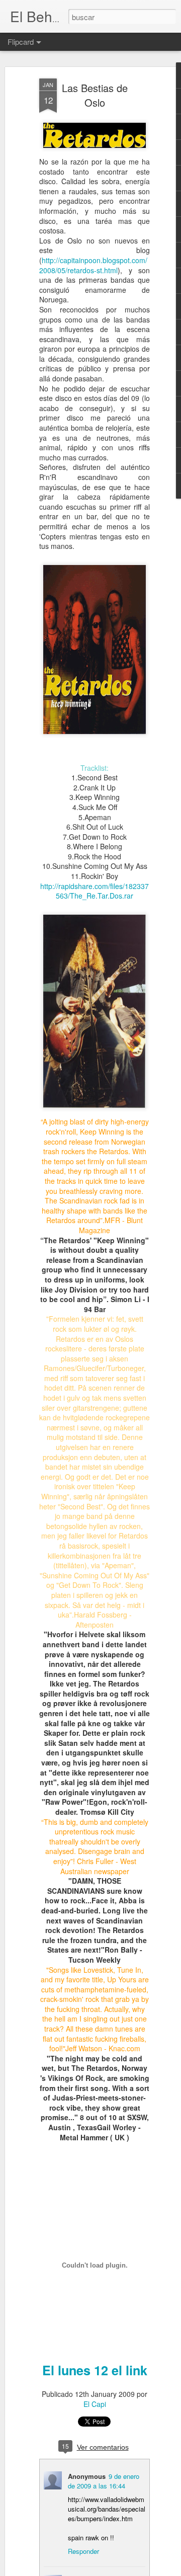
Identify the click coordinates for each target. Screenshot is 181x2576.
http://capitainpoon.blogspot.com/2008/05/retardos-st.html (93, 265)
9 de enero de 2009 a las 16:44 (104, 2481)
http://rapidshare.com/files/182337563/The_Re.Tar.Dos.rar (95, 891)
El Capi (95, 2404)
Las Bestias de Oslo (95, 95)
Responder (83, 2551)
